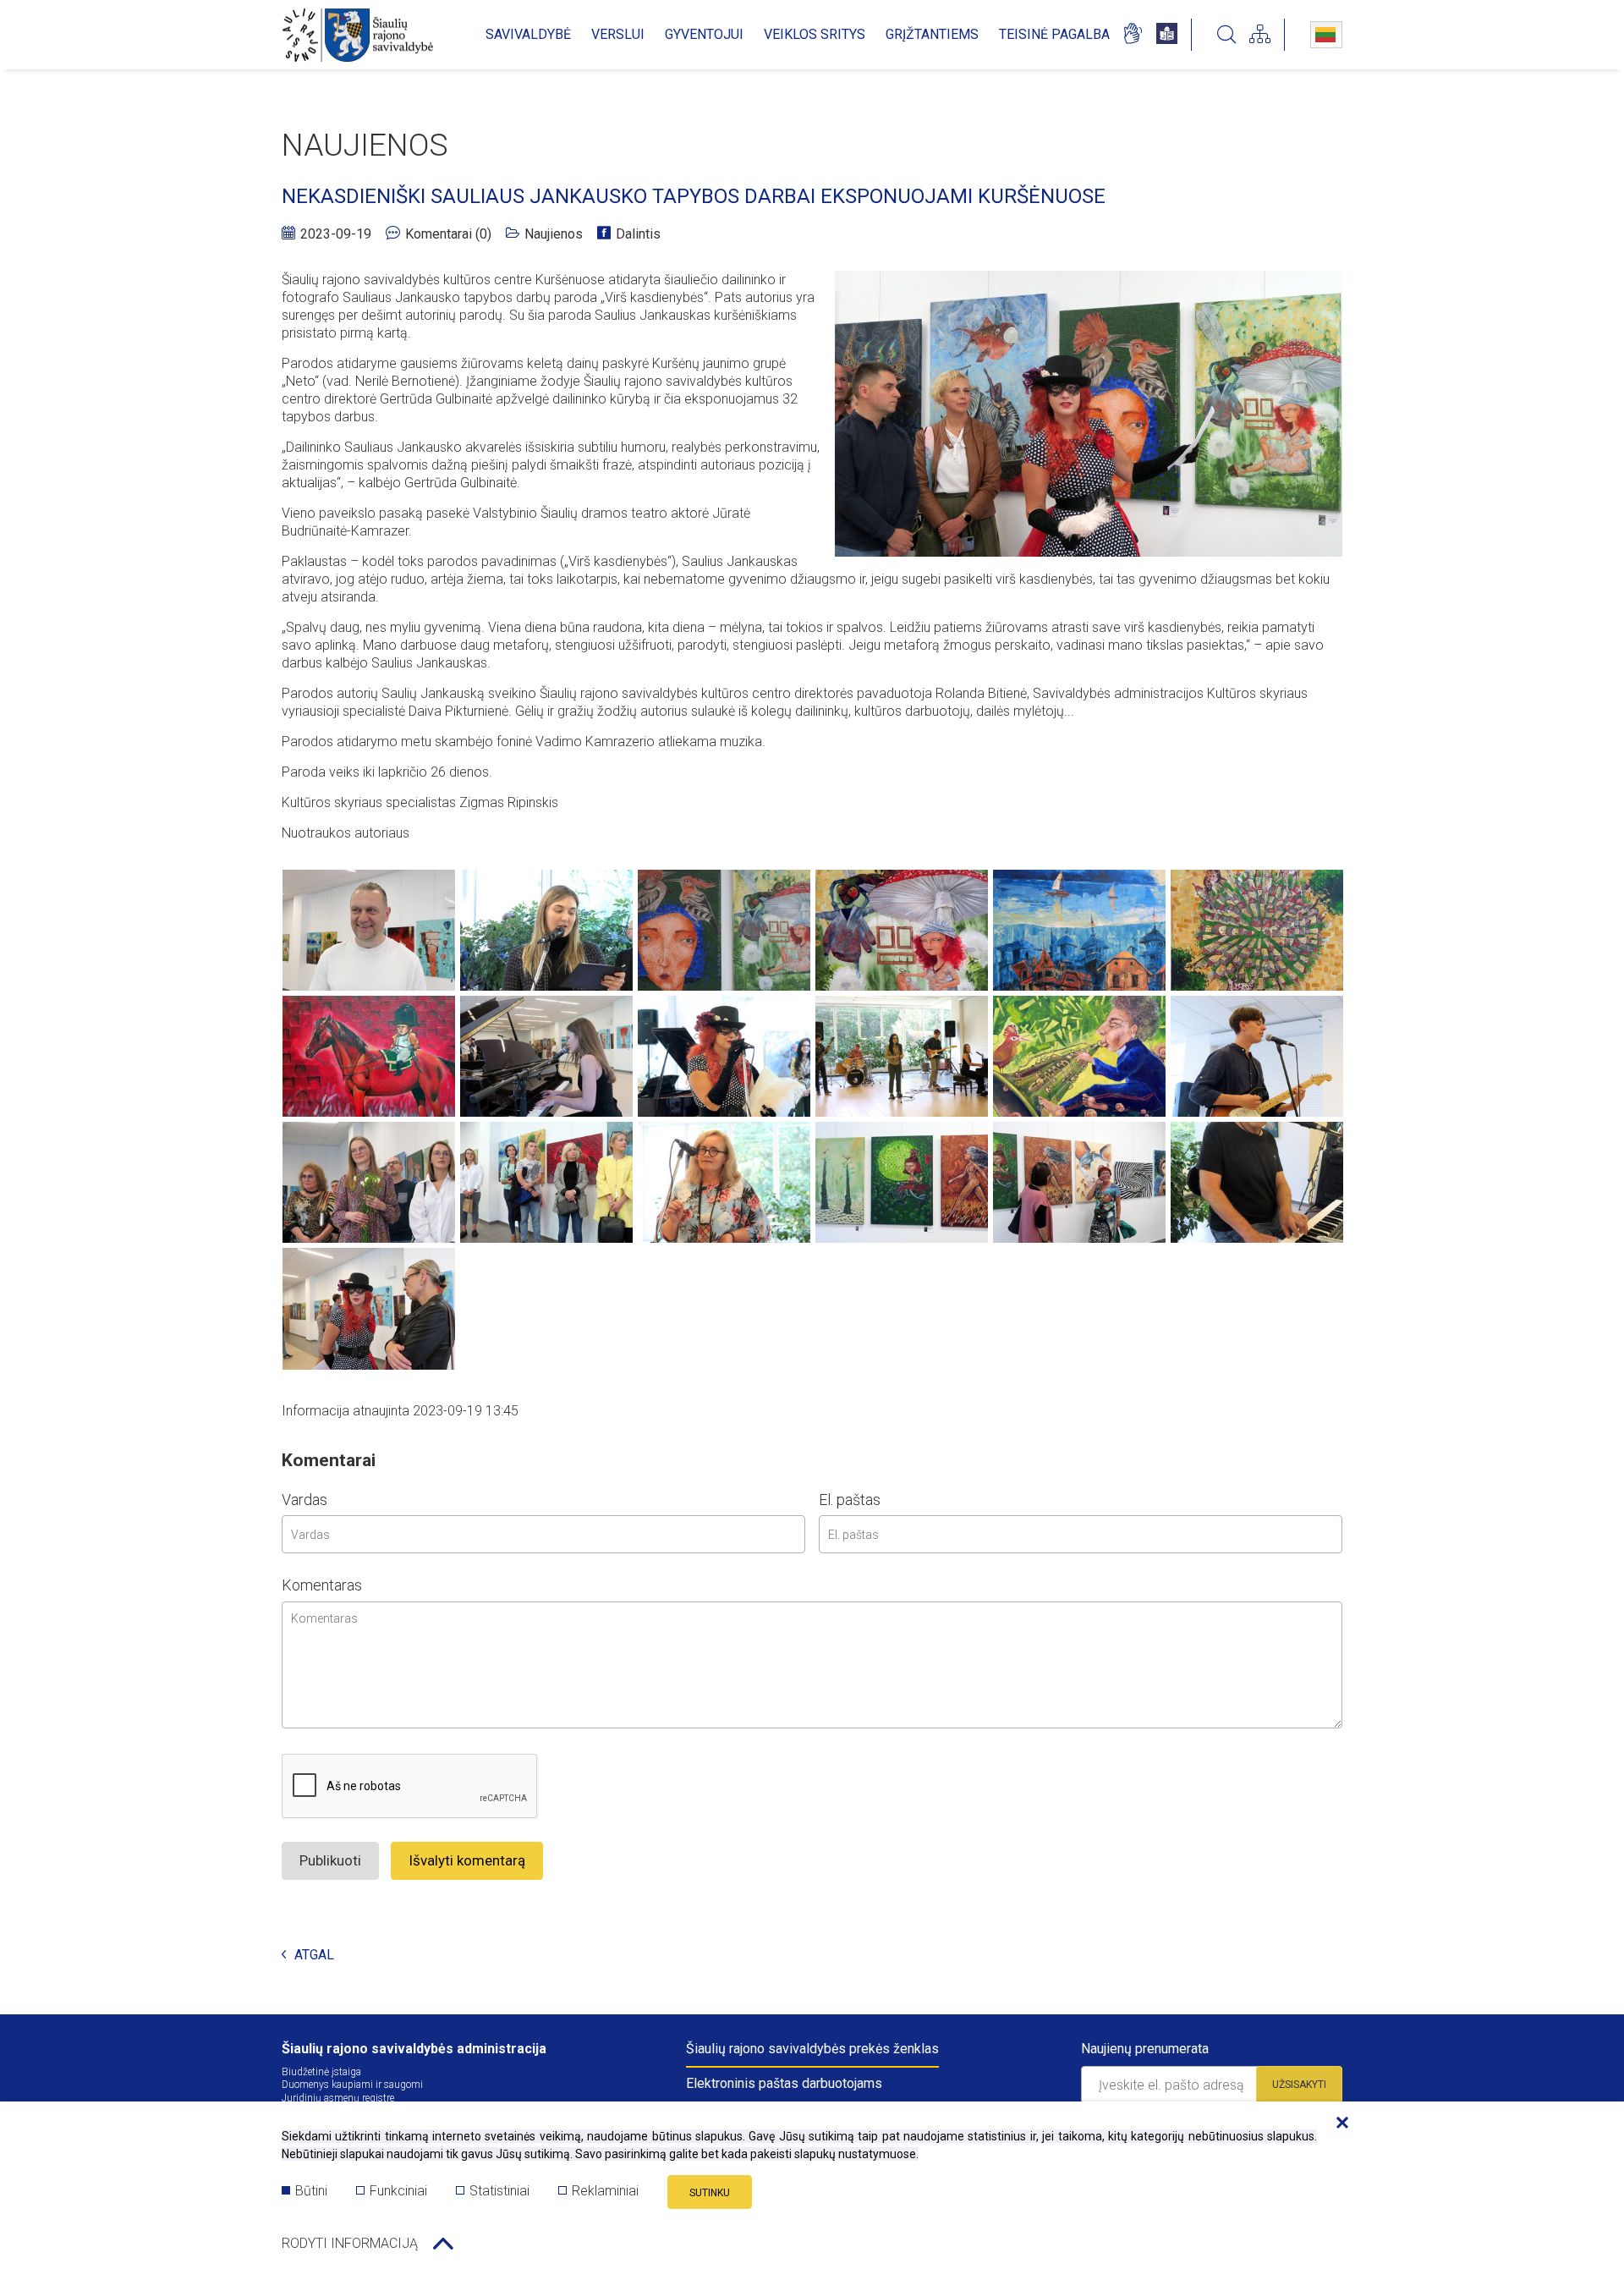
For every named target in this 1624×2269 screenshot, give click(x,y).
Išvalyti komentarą (467, 1860)
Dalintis (638, 234)
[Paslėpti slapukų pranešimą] (1338, 2123)
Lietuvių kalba (1326, 35)
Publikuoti (330, 1860)
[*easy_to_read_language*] (1167, 35)
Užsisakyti (1299, 2085)
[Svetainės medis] (1260, 35)
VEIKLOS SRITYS (815, 34)
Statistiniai (499, 2191)
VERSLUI (618, 34)
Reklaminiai (605, 2191)
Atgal (314, 1956)
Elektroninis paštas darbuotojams (784, 2083)
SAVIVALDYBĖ (528, 34)
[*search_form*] (1226, 35)
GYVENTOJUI (704, 34)
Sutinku (710, 2193)
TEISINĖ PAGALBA (1054, 34)
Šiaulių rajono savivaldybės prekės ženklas (812, 2049)
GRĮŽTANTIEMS (932, 34)
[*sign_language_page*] (1132, 35)
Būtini (311, 2191)
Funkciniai (398, 2191)
